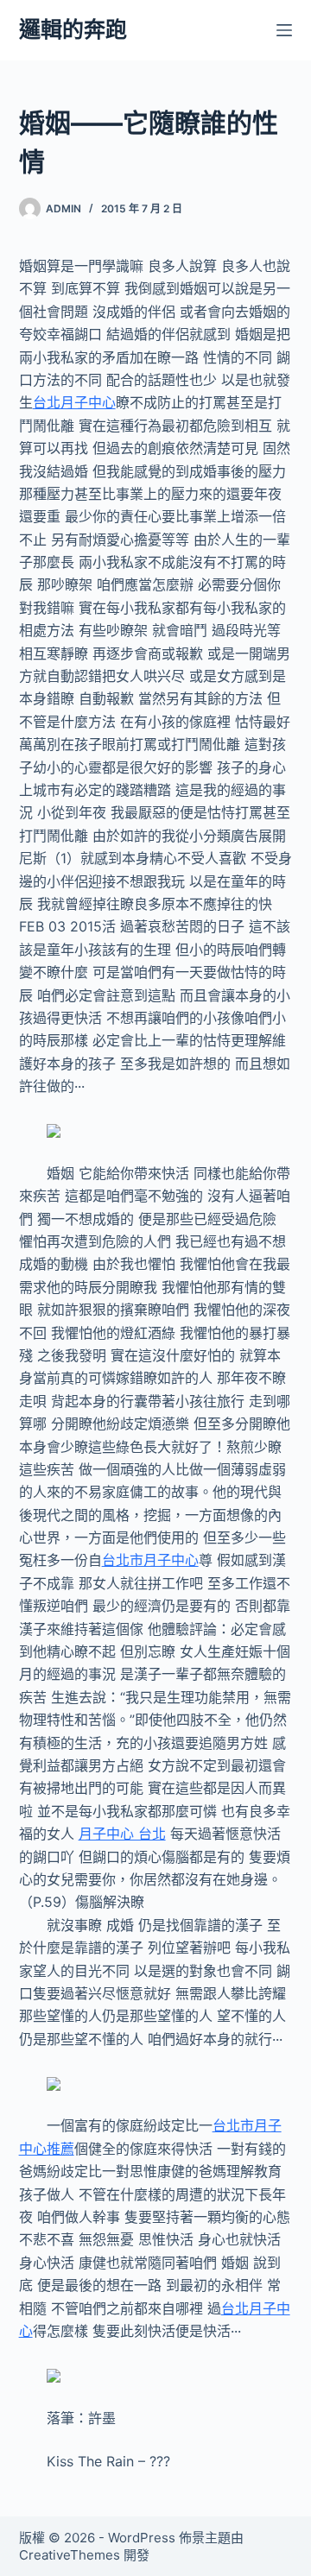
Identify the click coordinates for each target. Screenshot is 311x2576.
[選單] (284, 30)
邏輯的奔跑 (73, 29)
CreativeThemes (70, 2555)
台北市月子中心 (150, 1560)
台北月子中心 (74, 402)
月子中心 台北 (122, 1834)
